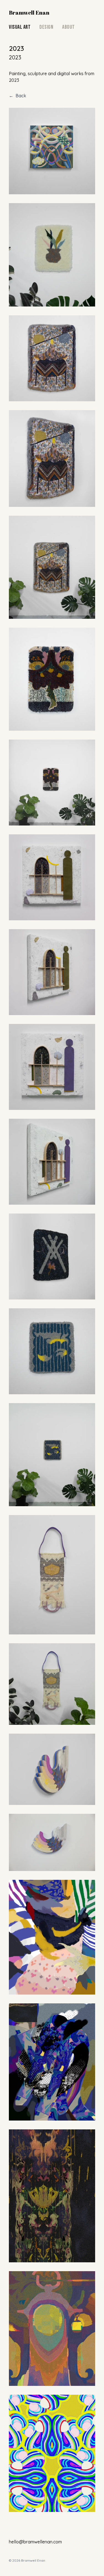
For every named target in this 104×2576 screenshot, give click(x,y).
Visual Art (20, 27)
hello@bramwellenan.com (35, 2542)
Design (46, 27)
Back (17, 96)
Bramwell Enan (29, 13)
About (69, 27)
